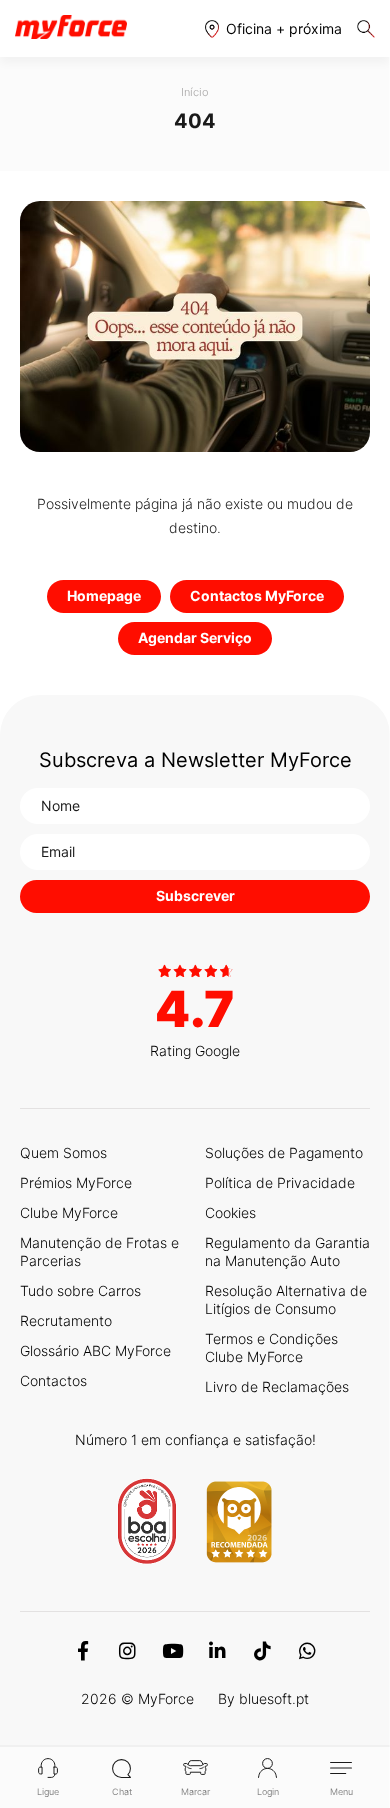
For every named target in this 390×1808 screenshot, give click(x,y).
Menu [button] (341, 1791)
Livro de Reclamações (277, 1386)
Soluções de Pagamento (284, 1152)
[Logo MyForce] (71, 28)
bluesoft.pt (274, 1698)
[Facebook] (82, 1651)
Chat (122, 1791)
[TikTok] (262, 1651)
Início (195, 92)
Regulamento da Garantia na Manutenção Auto (287, 1251)
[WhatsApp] (307, 1651)
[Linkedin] (217, 1651)
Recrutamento (66, 1320)
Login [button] (268, 1791)
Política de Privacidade (280, 1182)
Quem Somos (63, 1152)
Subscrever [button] (195, 895)
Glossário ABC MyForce (95, 1350)
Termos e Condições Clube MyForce (271, 1347)
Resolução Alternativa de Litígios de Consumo (286, 1299)
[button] (273, 28)
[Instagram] (127, 1651)
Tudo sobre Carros (80, 1290)
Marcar (195, 1791)
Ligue (48, 1791)
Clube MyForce (69, 1212)
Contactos (53, 1380)
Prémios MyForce (76, 1182)
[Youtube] (172, 1651)
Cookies (230, 1212)
